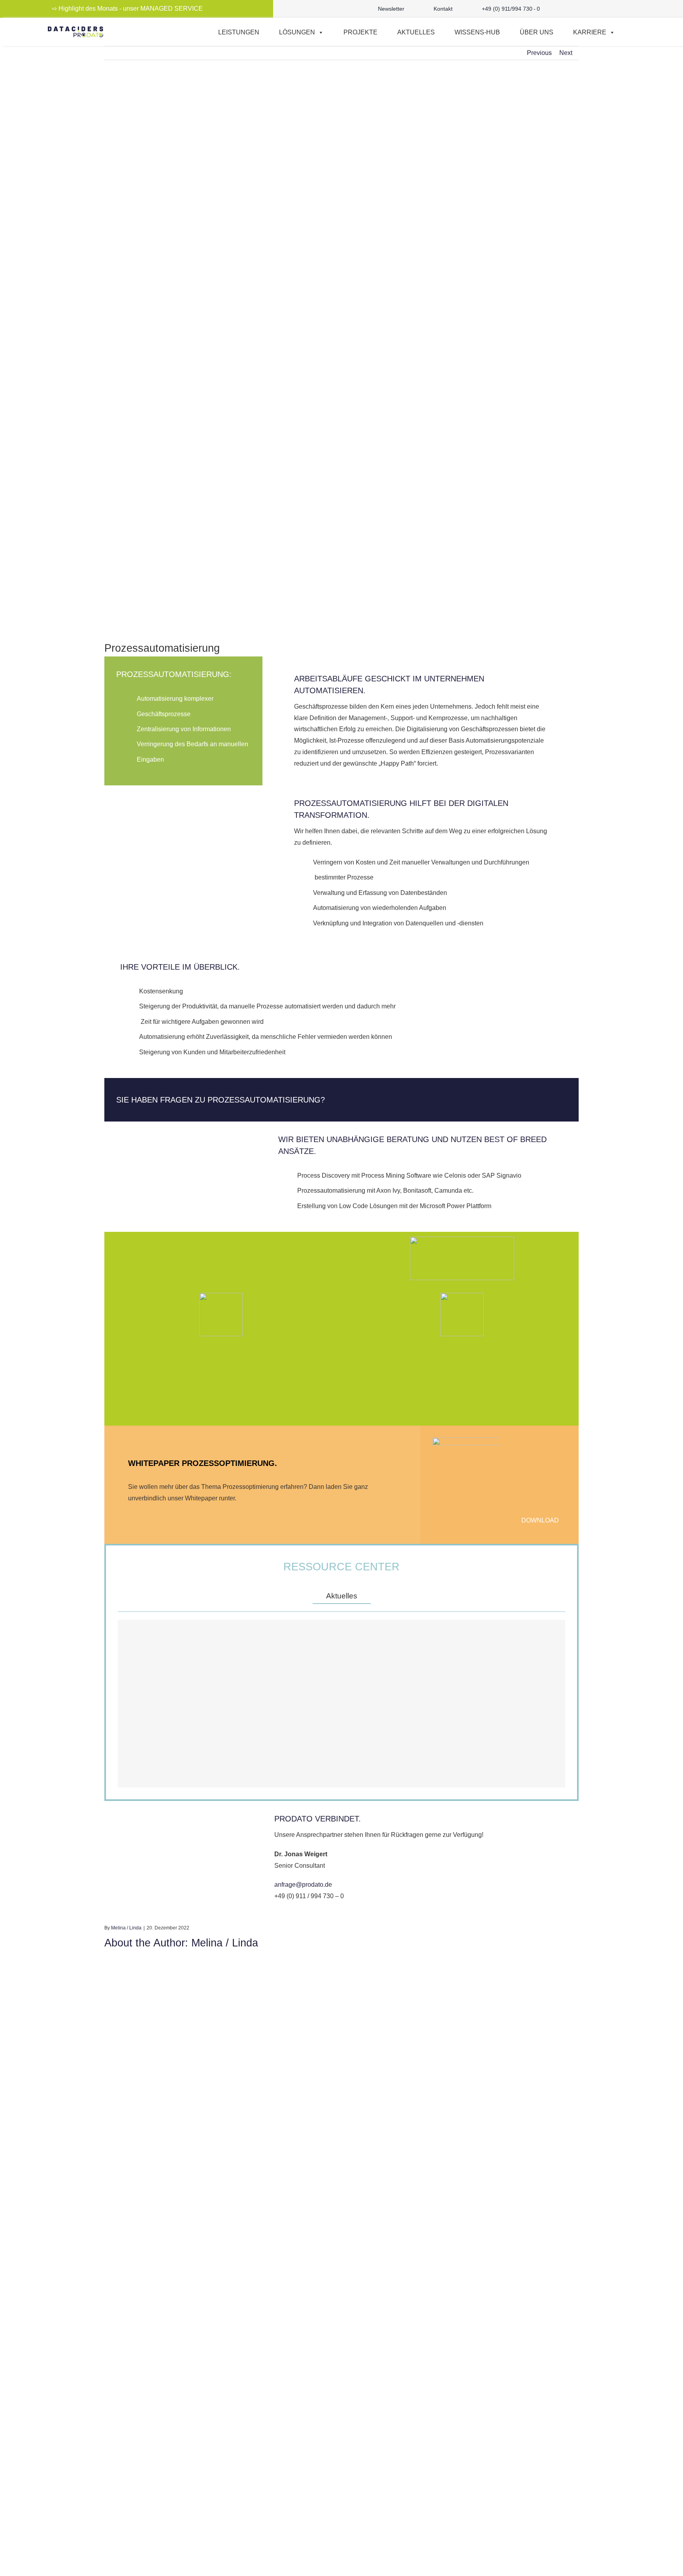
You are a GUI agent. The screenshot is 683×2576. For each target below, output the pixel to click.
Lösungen (297, 32)
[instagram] (587, 9)
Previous (539, 53)
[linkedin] (613, 9)
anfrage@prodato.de (303, 1885)
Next (566, 53)
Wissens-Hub (477, 32)
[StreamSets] (221, 1314)
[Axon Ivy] (462, 1314)
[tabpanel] (341, 1704)
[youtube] (600, 9)
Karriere (590, 32)
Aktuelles (416, 32)
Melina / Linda (126, 1928)
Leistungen (239, 32)
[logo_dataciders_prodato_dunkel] (75, 29)
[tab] (342, 1596)
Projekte (360, 32)
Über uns (537, 32)
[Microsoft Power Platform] (462, 1258)
